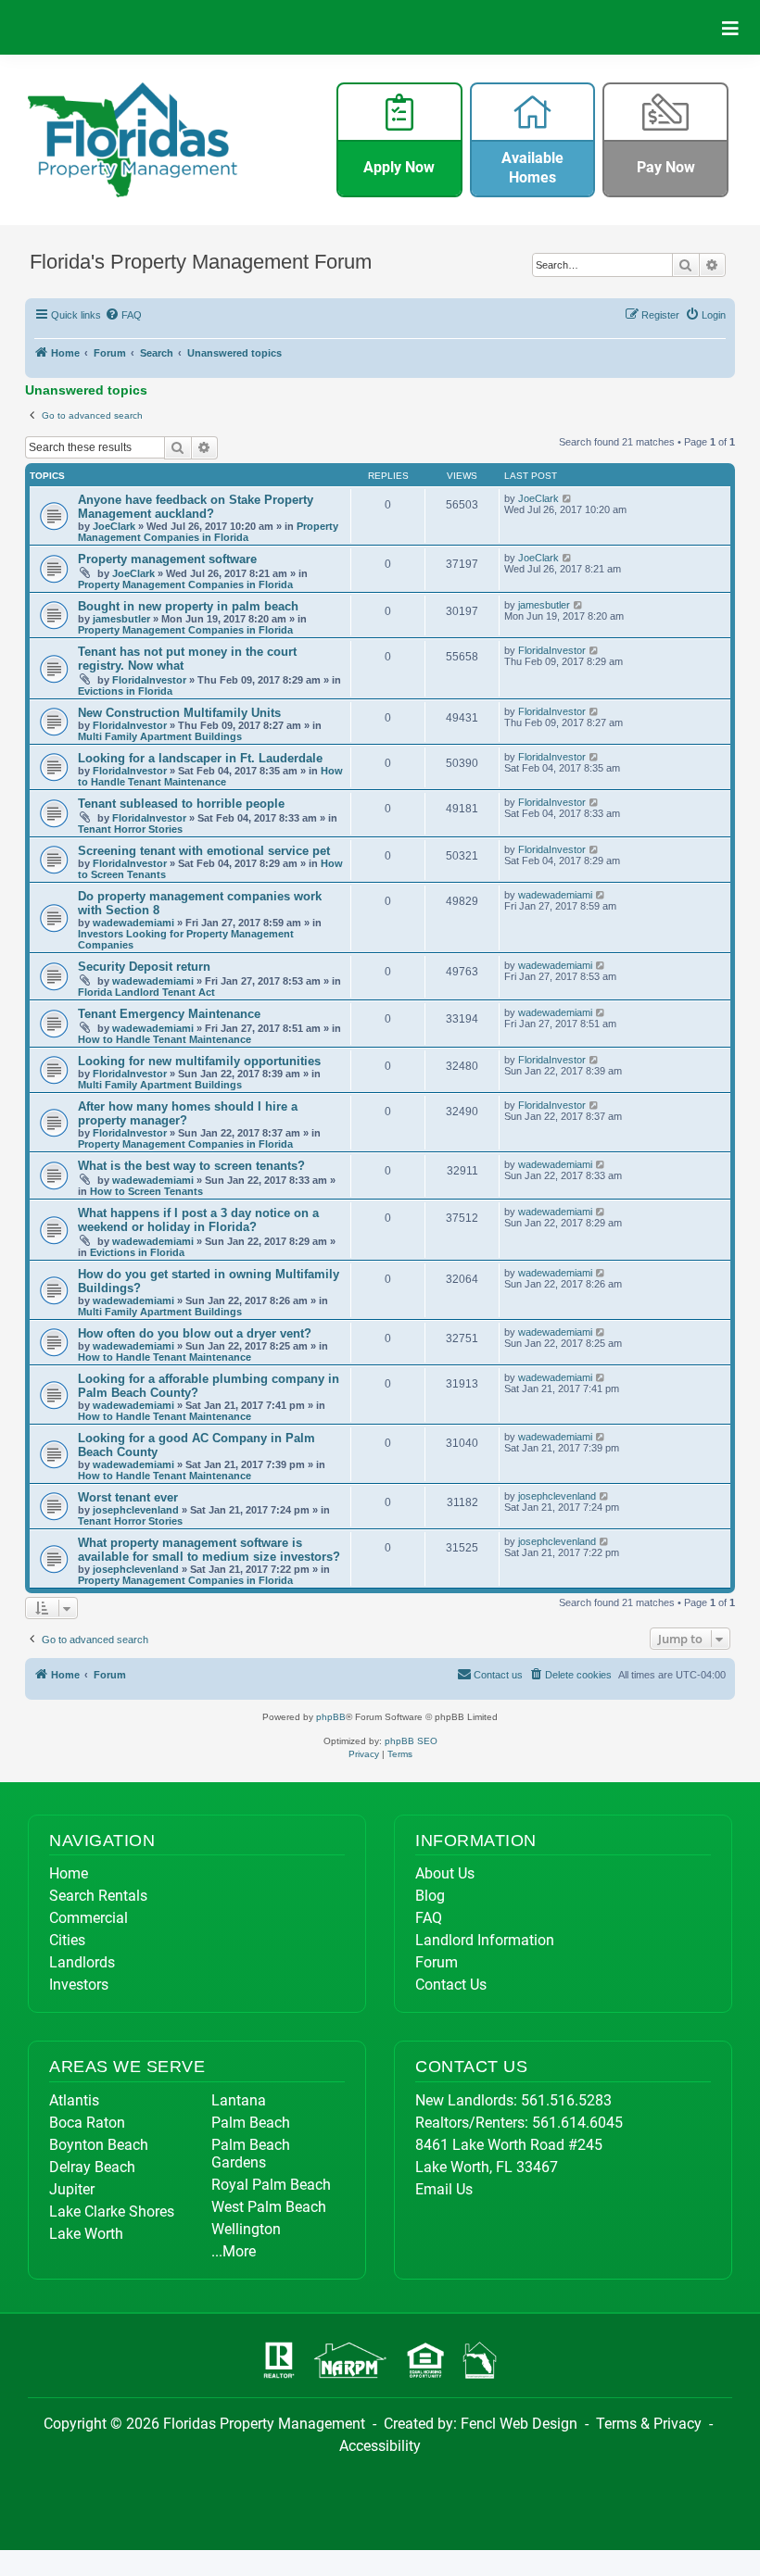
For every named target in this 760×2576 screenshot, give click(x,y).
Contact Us (451, 1985)
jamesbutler (121, 619)
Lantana (239, 2100)
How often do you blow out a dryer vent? (195, 1333)
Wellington (246, 2229)
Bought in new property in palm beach (188, 606)
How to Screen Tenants (146, 1191)
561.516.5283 (566, 2100)
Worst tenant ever (128, 1497)
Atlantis (74, 2100)
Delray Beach (92, 2167)
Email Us (444, 2189)
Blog (430, 1896)
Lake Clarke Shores (112, 2212)
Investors (79, 1985)
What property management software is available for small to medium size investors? (209, 1550)
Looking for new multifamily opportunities (199, 1061)
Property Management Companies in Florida (208, 532)
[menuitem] (124, 315)
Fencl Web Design (519, 2424)
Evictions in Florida (125, 691)
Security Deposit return (144, 967)
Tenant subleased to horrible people (181, 804)
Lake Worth (86, 2234)
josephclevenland (136, 1510)
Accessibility (380, 2446)
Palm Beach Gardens (251, 2154)
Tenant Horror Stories (130, 829)
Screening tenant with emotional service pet (204, 851)
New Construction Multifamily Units (179, 713)
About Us (445, 1873)
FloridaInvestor (149, 680)
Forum (437, 1962)
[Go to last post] (568, 498)
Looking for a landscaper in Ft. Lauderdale (200, 758)
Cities (67, 1940)
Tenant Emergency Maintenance (169, 1014)
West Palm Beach (269, 2207)
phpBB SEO (411, 1741)
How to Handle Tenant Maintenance (210, 776)
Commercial (89, 1918)
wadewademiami (133, 923)
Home (69, 1873)
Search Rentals (98, 1896)
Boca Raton (87, 2123)
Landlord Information (485, 1940)
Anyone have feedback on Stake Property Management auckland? (196, 507)
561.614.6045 (577, 2123)
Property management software (167, 559)
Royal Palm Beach (271, 2185)
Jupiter (72, 2189)
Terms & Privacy (649, 2424)
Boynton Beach (99, 2145)
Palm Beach (251, 2123)
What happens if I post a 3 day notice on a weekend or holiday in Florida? (198, 1220)
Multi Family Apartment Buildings (160, 736)
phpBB (331, 1717)
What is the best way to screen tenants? (191, 1166)
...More (234, 2251)
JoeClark (114, 526)
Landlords (82, 1962)
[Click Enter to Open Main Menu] (730, 27)
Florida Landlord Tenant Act (146, 992)
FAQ (429, 1918)
